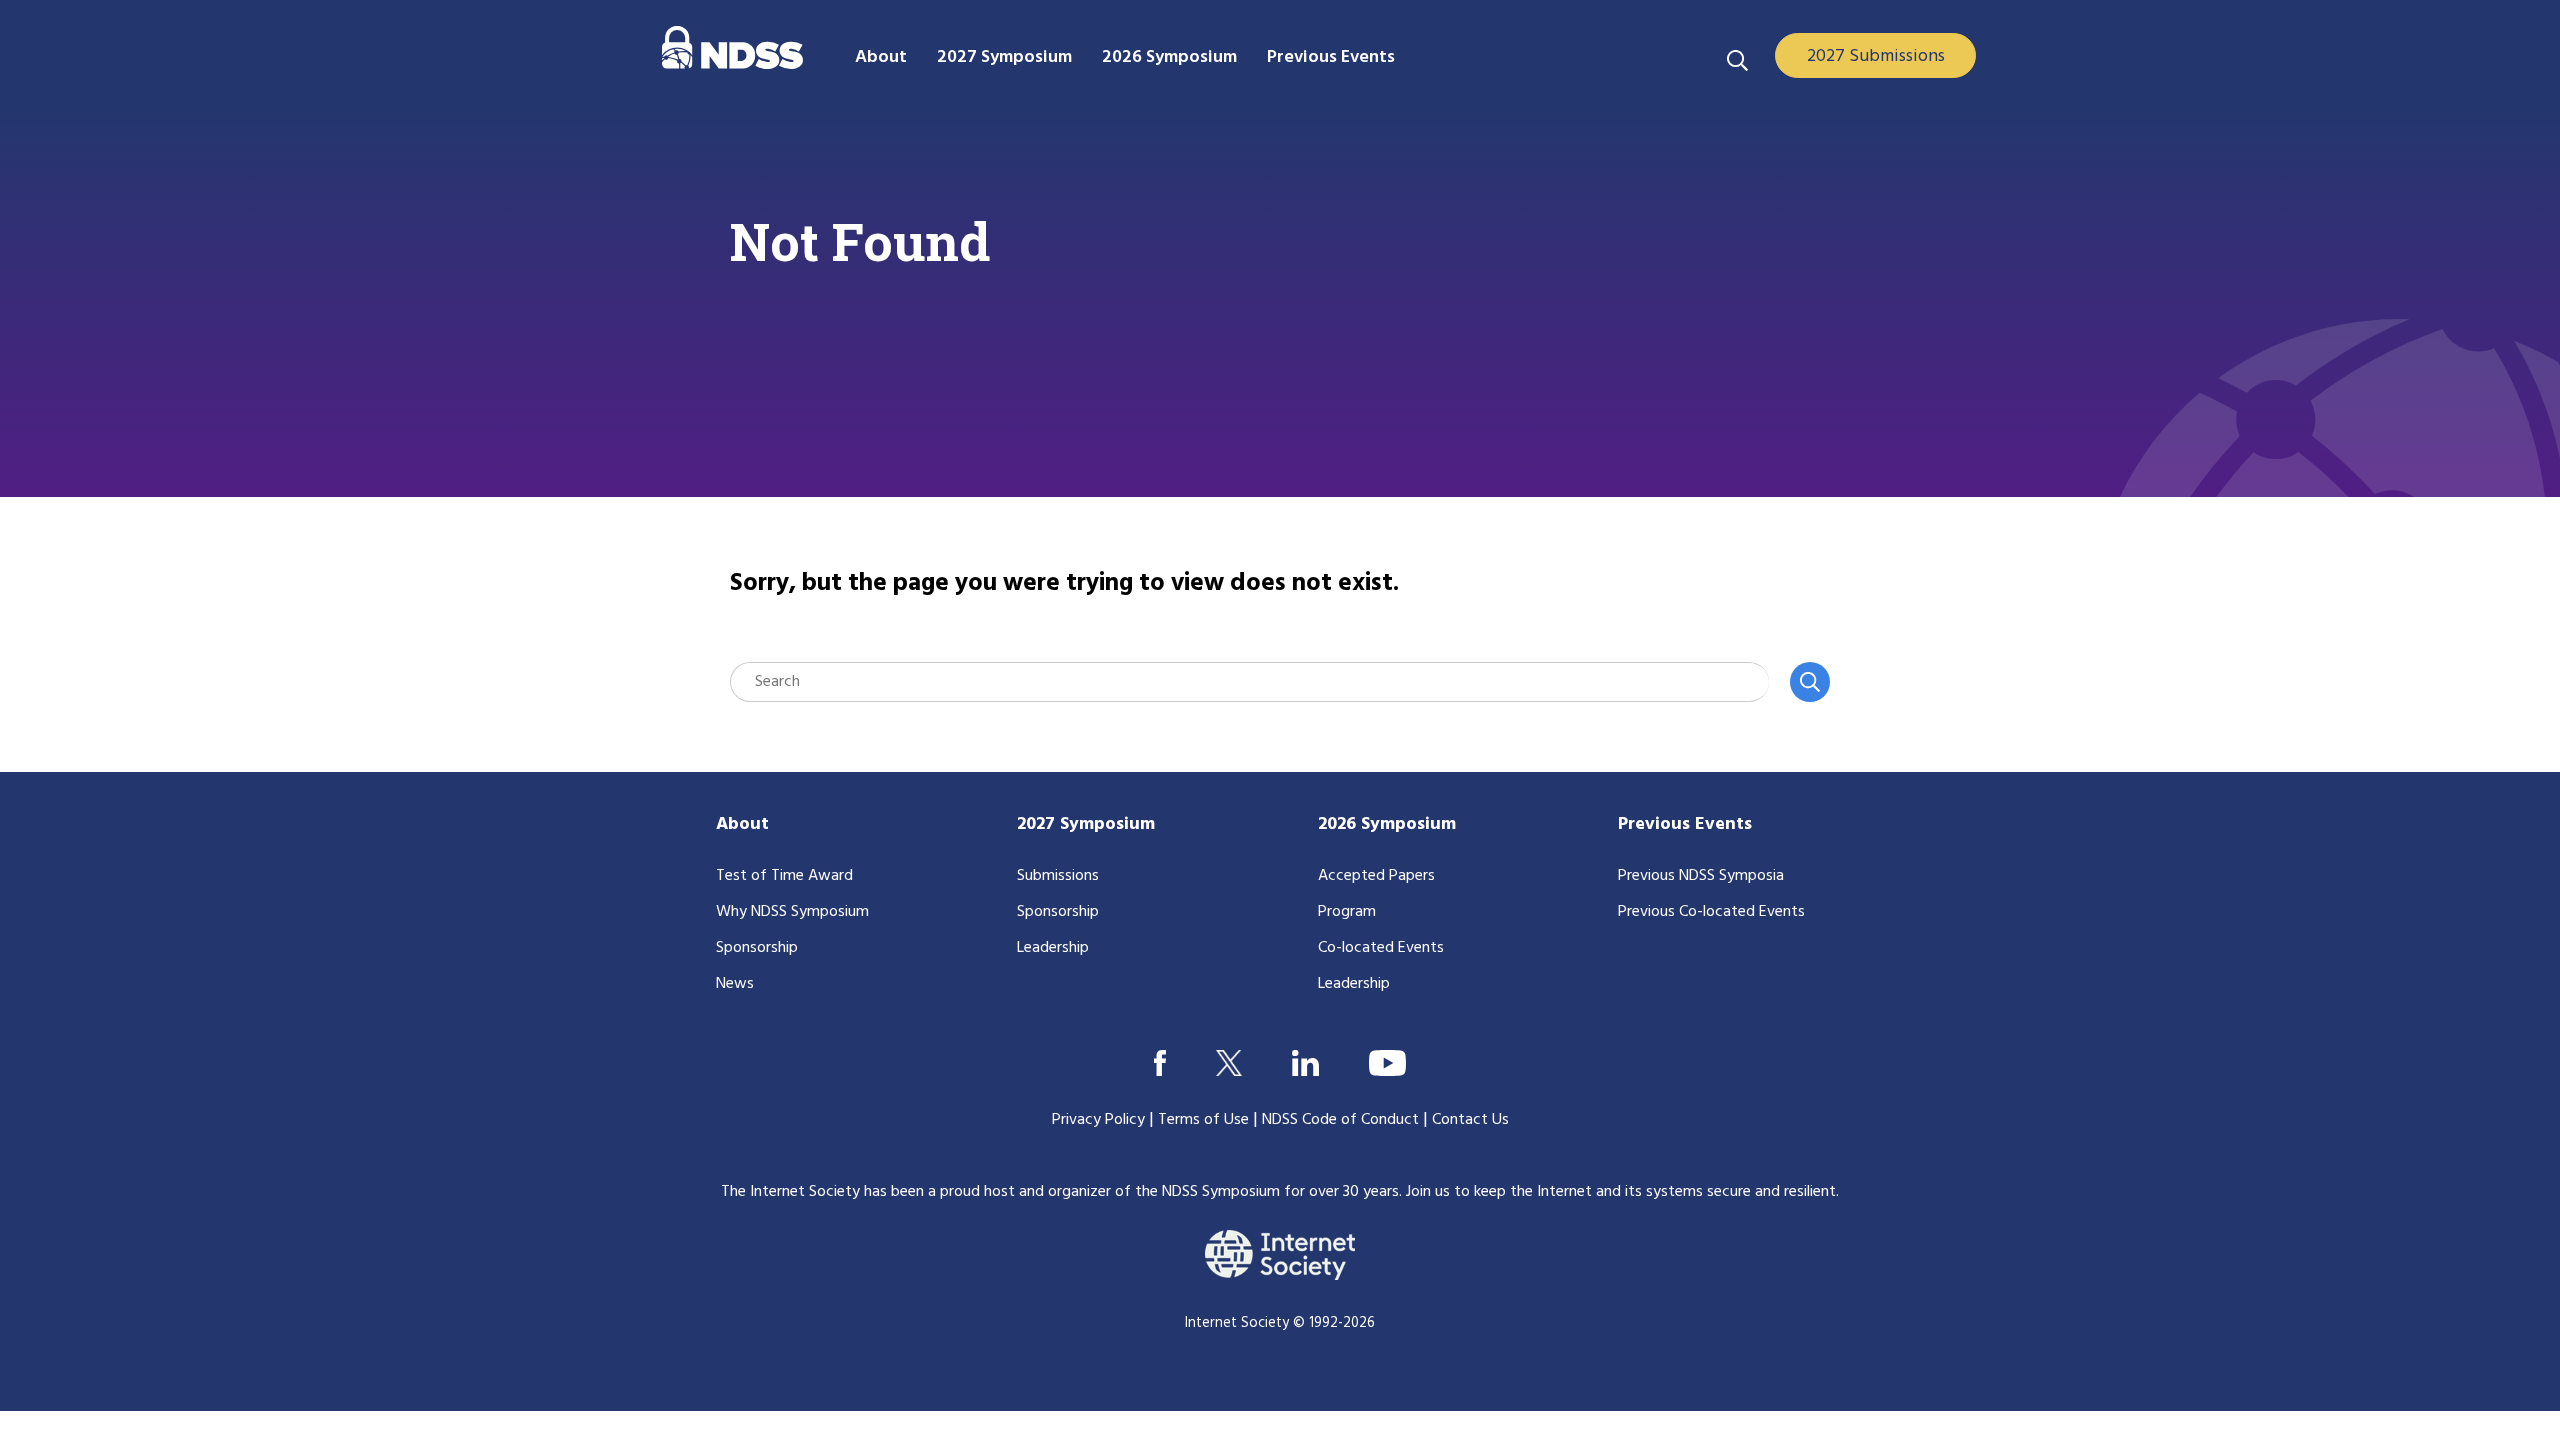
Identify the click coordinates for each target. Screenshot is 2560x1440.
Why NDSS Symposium (792, 912)
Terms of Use (1203, 1120)
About (742, 824)
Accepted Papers (1376, 876)
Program (1347, 912)
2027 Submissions (1876, 56)
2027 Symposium (1086, 824)
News (735, 984)
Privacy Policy (1098, 1120)
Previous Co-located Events (1711, 912)
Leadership (1053, 948)
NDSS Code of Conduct (1340, 1120)
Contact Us (1470, 1120)
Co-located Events (1381, 948)
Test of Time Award (784, 876)
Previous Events (1685, 824)
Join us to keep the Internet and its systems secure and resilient (1621, 1192)
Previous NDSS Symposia (1701, 876)
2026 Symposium (1387, 824)
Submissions (1058, 876)
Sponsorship (757, 948)
